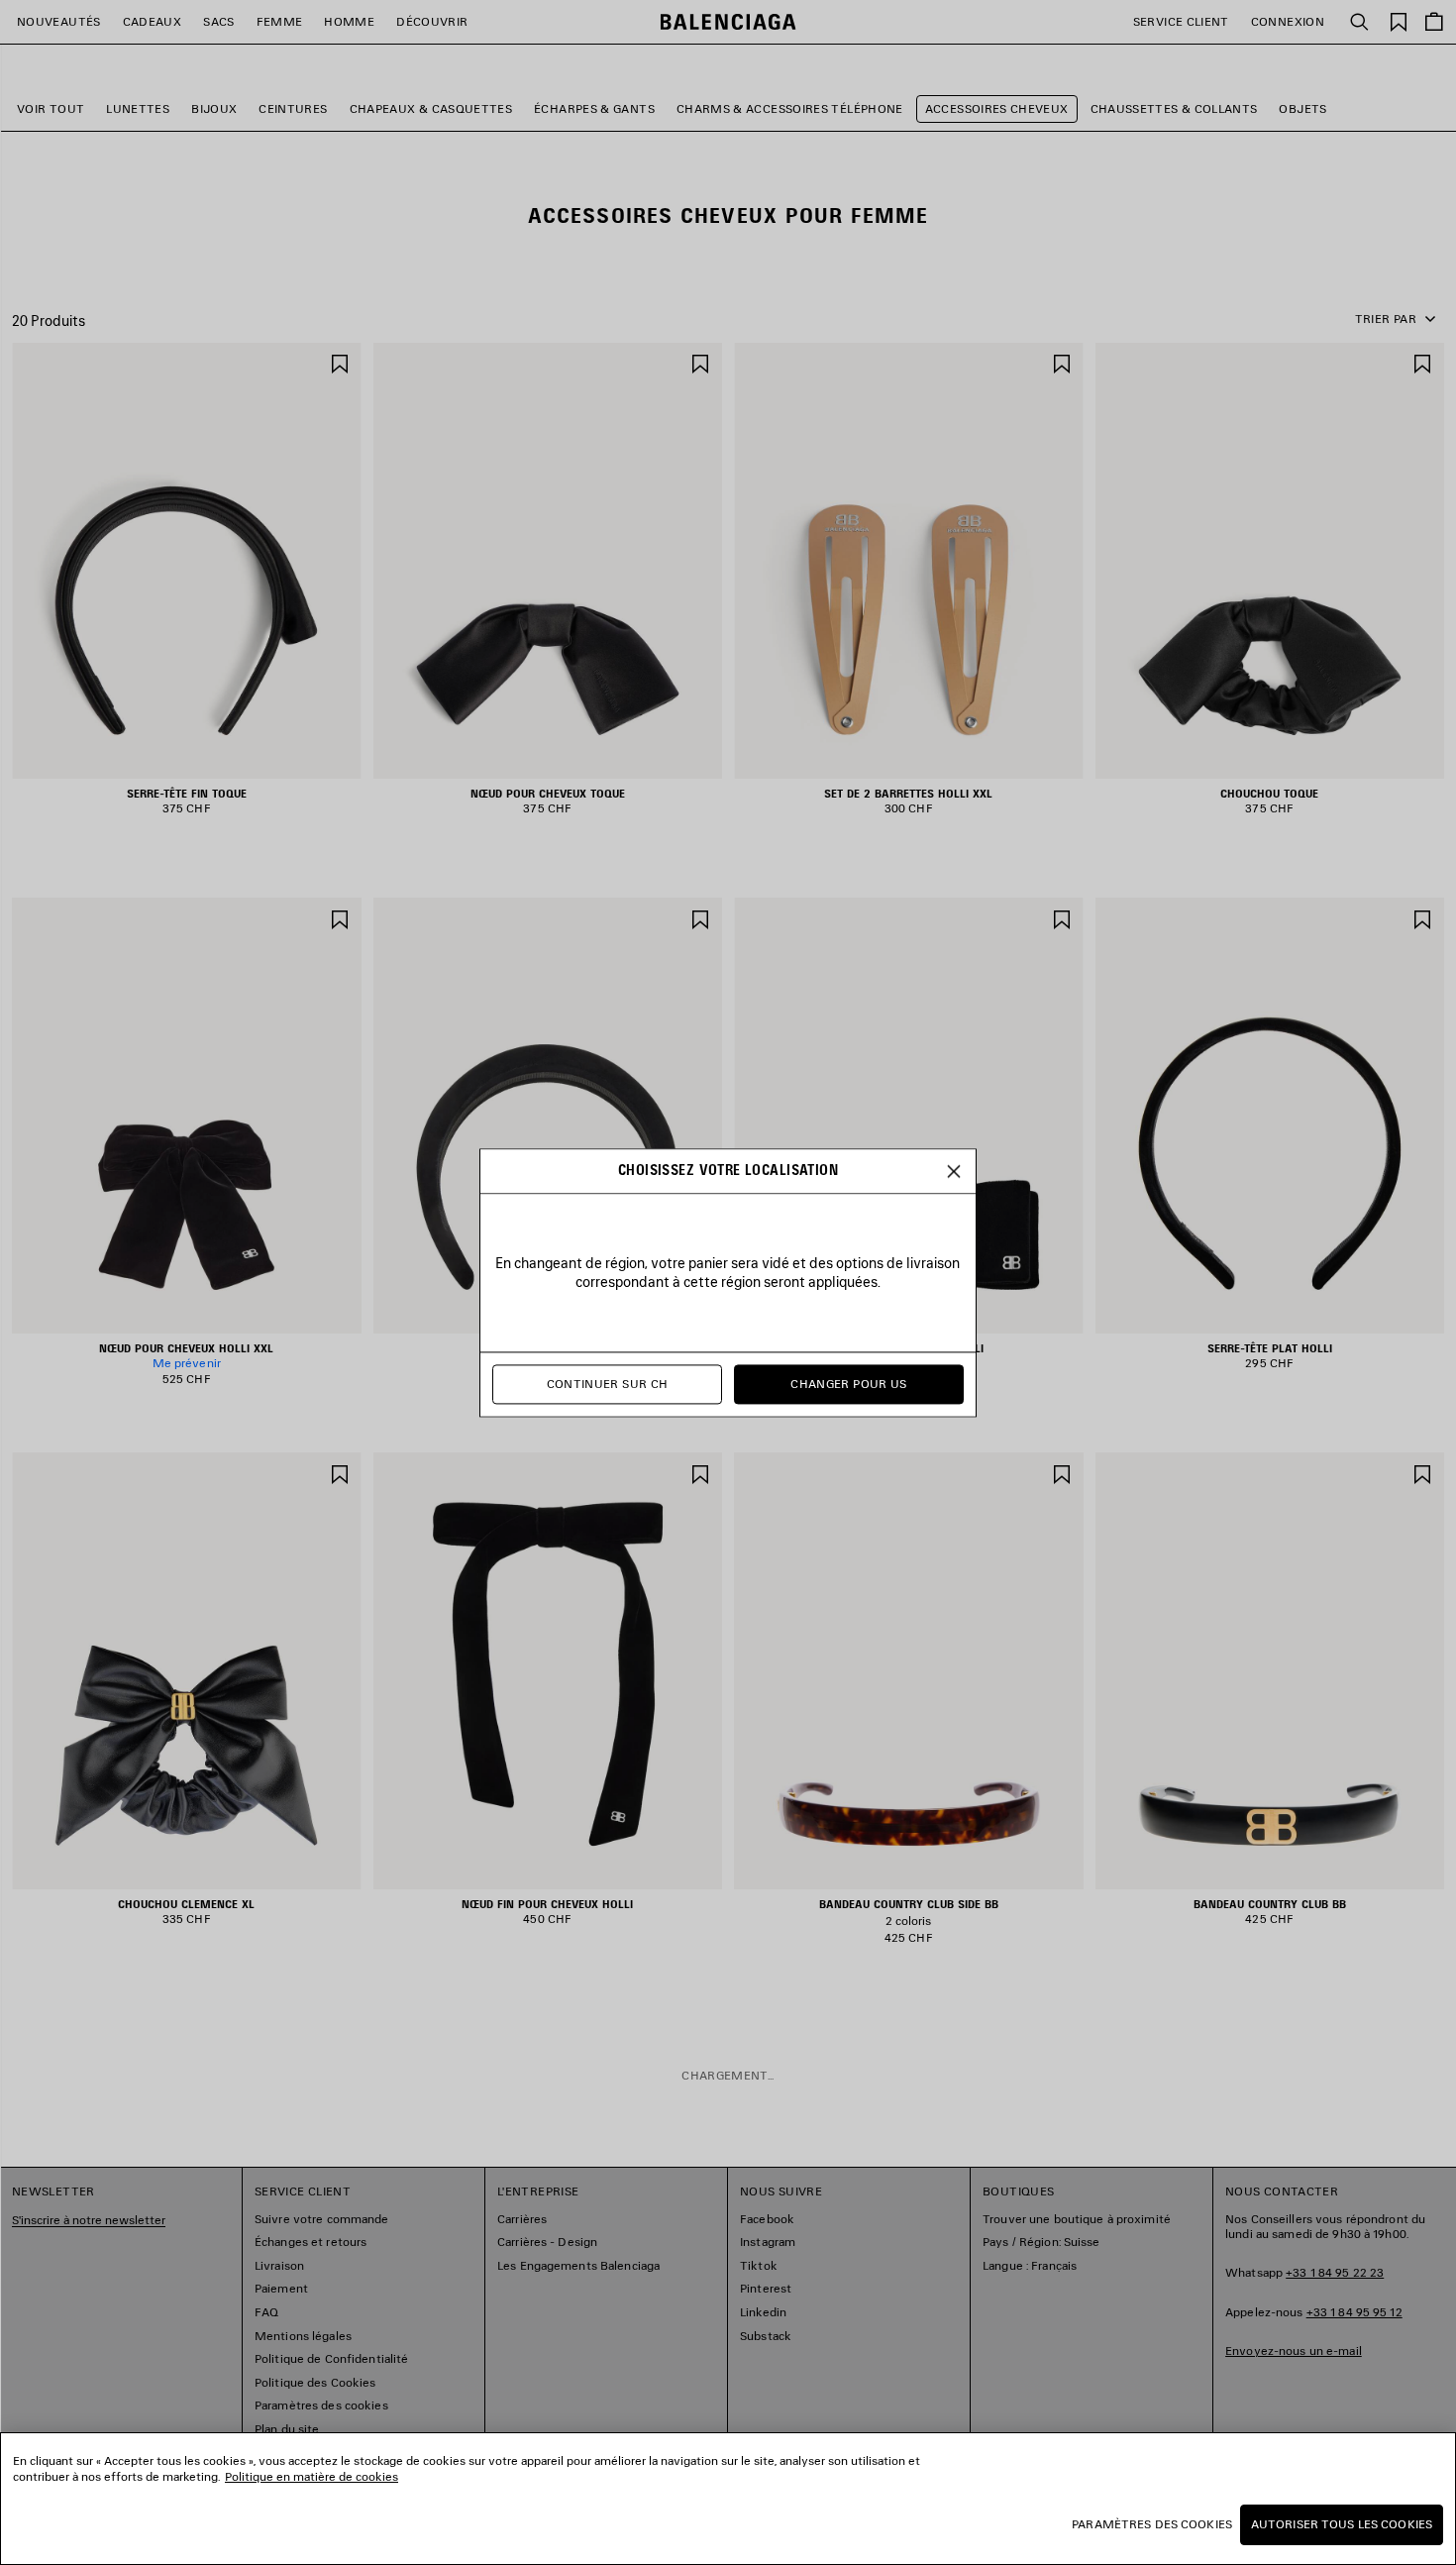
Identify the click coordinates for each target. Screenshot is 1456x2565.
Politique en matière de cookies (312, 2476)
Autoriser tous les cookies (1342, 2524)
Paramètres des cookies (1152, 2524)
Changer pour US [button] (848, 1384)
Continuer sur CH (608, 1384)
